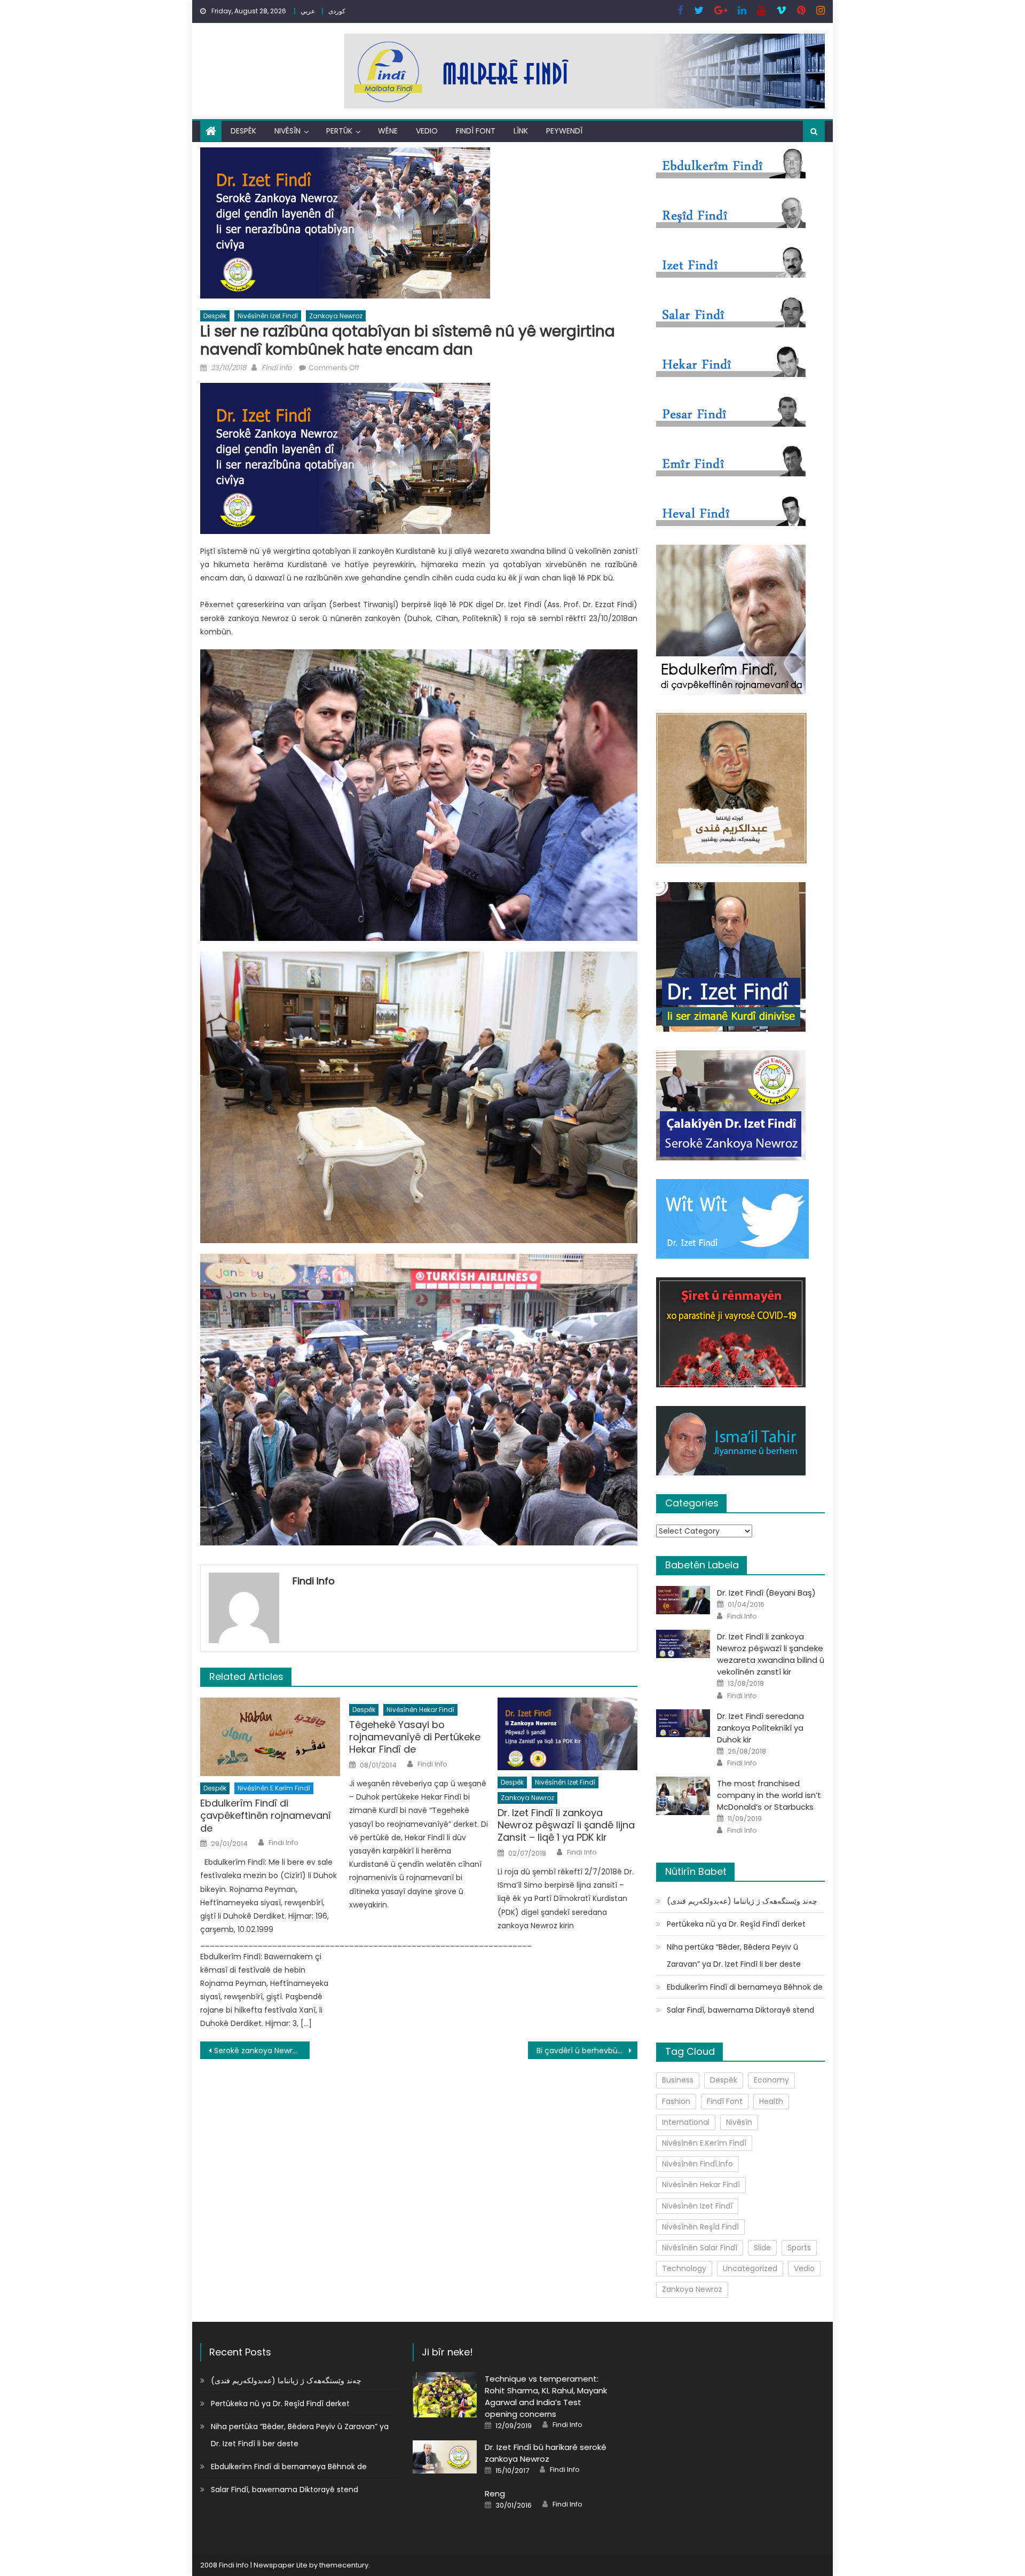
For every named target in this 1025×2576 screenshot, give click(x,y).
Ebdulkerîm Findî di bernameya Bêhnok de (745, 1987)
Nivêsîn (287, 131)
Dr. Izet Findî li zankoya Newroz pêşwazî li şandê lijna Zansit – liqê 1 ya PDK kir (566, 1825)
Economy (771, 2080)
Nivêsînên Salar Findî (700, 2248)
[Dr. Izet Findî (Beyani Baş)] (683, 1600)
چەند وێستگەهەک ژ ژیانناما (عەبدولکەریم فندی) (742, 1901)
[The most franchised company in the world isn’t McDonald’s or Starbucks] (683, 1796)
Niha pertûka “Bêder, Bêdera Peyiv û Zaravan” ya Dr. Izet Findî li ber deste (734, 1955)
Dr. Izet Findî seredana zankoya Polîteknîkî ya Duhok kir (760, 1728)
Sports (799, 2248)
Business (678, 2080)
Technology (684, 2268)
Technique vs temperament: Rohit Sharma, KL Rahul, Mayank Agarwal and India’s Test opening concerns (546, 2396)
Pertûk (339, 131)
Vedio (427, 131)
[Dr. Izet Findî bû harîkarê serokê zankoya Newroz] (445, 2457)
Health (771, 2101)
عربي (308, 11)
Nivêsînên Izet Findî (268, 316)
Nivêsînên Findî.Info (697, 2164)
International (686, 2122)
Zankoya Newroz (336, 316)
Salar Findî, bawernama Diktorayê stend (740, 2010)
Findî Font (476, 131)
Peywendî (564, 131)
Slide (762, 2248)
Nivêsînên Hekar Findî (420, 1710)
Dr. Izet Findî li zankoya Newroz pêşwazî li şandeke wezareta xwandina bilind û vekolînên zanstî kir (771, 1654)
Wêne (388, 131)
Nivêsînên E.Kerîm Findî (274, 1788)
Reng (495, 2493)
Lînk (521, 131)
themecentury (344, 2565)
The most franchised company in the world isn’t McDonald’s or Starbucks (769, 1795)
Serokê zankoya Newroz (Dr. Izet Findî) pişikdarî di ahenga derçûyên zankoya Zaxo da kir (262, 2051)
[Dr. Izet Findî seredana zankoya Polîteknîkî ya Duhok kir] (683, 1723)
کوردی (337, 11)
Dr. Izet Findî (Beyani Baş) (766, 1593)
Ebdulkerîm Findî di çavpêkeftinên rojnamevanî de (266, 1816)
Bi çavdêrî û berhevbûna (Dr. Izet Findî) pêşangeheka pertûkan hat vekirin (587, 2051)
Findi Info (277, 368)
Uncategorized (750, 2268)
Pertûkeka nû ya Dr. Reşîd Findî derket (736, 1924)
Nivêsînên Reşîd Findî (700, 2227)
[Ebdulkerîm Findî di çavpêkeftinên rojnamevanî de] (270, 1737)
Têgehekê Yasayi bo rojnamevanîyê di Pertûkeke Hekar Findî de (415, 1737)
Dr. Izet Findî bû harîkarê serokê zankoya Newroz (546, 2453)
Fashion (676, 2101)
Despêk (243, 131)
